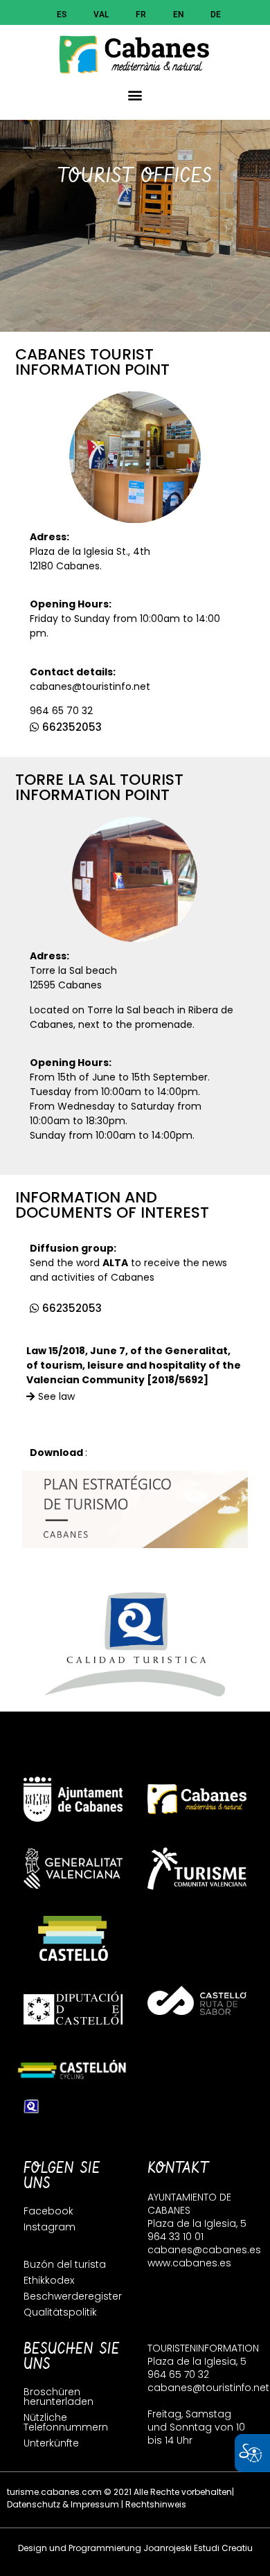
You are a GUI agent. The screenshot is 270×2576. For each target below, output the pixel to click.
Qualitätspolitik (60, 2312)
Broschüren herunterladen (58, 2397)
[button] (135, 95)
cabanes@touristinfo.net (90, 686)
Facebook (48, 2211)
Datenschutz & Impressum (63, 2504)
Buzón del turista (65, 2264)
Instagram (49, 2227)
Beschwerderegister (73, 2296)
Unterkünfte (51, 2443)
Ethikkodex (49, 2280)
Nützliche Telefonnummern (66, 2422)
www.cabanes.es (189, 2263)
